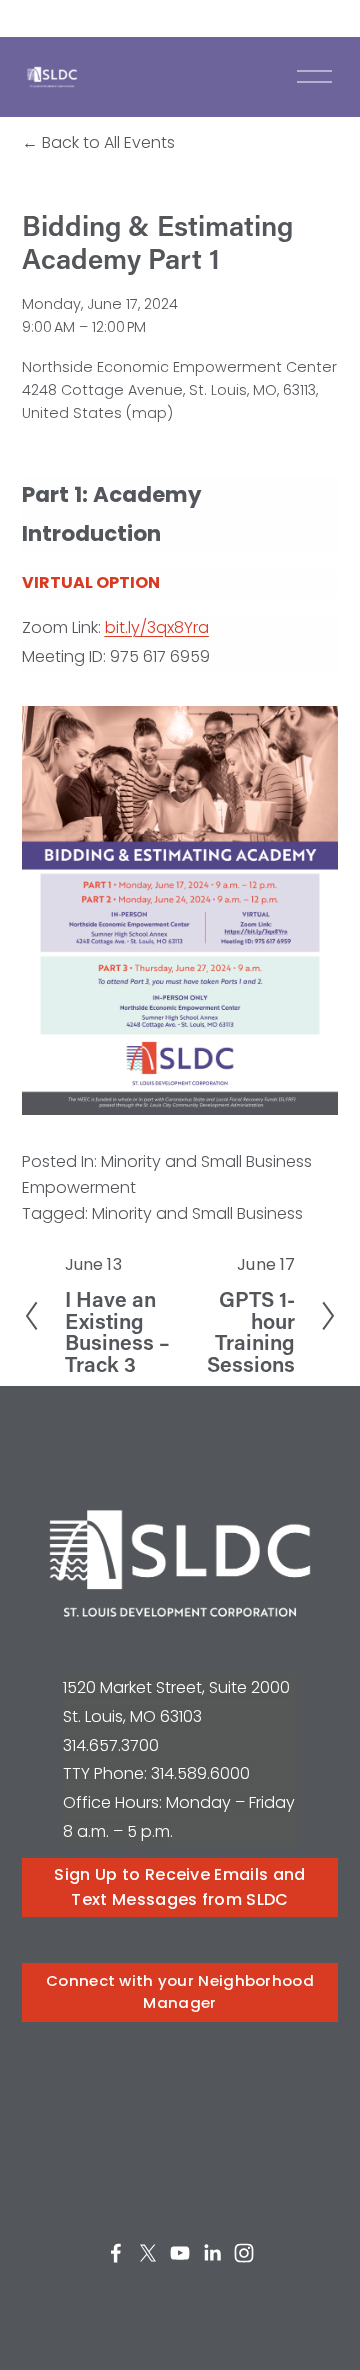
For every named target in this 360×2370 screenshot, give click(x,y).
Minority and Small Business (197, 1213)
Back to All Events (108, 142)
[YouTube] (180, 2253)
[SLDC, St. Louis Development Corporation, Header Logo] (52, 77)
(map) (149, 413)
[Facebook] (116, 2253)
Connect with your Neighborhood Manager (180, 1991)
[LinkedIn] (212, 2253)
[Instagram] (244, 2253)
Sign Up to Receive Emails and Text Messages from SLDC (179, 1887)
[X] (148, 2253)
